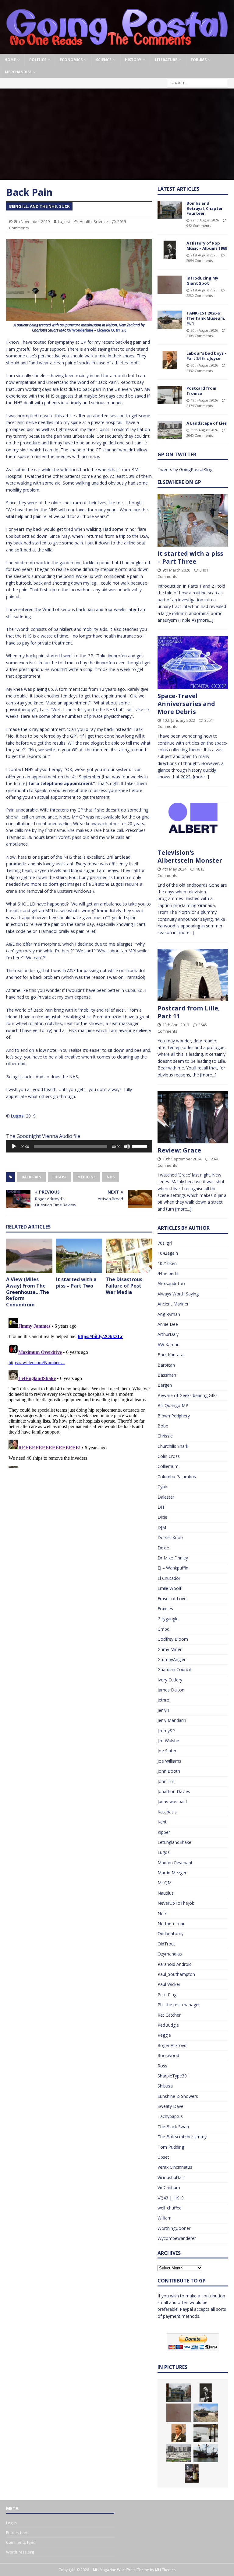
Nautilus (166, 1893)
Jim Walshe (168, 1741)
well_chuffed (170, 2208)
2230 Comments (200, 295)
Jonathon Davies (174, 1791)
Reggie (164, 2035)
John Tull (166, 1781)
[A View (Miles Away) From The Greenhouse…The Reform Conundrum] (29, 1256)
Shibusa (165, 2086)
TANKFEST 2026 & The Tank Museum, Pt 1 (206, 318)
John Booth (169, 1771)
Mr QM (165, 1883)
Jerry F (164, 1710)
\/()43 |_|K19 (171, 2198)
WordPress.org (20, 2552)
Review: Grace (179, 1150)
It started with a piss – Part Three (190, 557)
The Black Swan (173, 2127)
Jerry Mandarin (172, 1720)
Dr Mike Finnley (173, 1558)
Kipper (164, 1832)
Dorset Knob (170, 1537)
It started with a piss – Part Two (76, 1283)
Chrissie (165, 1436)
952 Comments (199, 226)
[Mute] (127, 1146)
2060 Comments (200, 435)
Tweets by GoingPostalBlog (185, 469)
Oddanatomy (170, 1933)
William (165, 2218)
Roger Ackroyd (172, 2045)
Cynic (163, 1487)
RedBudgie (168, 2025)
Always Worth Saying (178, 1294)
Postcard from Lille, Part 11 (189, 1012)
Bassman (167, 1375)
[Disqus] (79, 1392)
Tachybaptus (170, 2116)
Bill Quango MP (173, 1405)
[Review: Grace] (193, 1117)
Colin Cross (169, 1456)
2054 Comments (200, 261)
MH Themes (165, 2570)
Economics (71, 60)
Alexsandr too (171, 1283)
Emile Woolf (169, 1588)
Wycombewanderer (177, 2238)
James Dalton (171, 1690)
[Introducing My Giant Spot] (170, 285)
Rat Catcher (169, 2015)
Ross (162, 2066)
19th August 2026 (204, 400)
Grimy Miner (170, 1649)
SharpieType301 (173, 2076)
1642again (168, 1253)
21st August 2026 (204, 255)
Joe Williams (169, 1761)
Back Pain (32, 1177)
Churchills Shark (173, 1446)
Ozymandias (170, 1954)
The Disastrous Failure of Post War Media (124, 1286)
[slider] (140, 1146)
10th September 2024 (182, 1159)
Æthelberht (168, 1273)
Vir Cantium (169, 2187)
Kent (162, 1822)
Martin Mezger (172, 1873)
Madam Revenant (175, 1863)
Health (86, 221)
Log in (11, 2523)
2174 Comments (200, 406)
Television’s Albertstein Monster (190, 856)
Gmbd (163, 1629)
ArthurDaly (168, 1334)
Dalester (166, 1497)
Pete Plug (167, 1995)
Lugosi (64, 221)
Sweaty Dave (170, 2106)
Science (104, 60)
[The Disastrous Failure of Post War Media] (129, 1256)
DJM (162, 1527)
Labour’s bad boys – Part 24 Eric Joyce (207, 356)
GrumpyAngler (172, 1659)
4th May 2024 (174, 869)
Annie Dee (168, 1324)
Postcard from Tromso (201, 391)
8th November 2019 (32, 221)
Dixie (162, 1517)
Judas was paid (172, 1801)
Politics (38, 60)
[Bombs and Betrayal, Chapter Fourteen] (170, 210)
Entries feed (17, 2533)
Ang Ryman (169, 1314)
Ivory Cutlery (170, 1680)
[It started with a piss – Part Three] (193, 520)
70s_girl (165, 1243)
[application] (79, 1146)
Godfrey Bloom (173, 1639)
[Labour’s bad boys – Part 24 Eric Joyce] (170, 360)
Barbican (166, 1365)
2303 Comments (200, 336)
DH (161, 1507)
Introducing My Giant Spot (202, 281)
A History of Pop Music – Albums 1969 (207, 246)
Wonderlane (83, 330)
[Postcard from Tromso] (170, 395)
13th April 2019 (176, 1025)
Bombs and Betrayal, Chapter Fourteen (205, 208)
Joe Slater (167, 1751)
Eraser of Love (172, 1599)
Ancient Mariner (173, 1304)
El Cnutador (169, 1578)
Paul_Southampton (176, 1974)
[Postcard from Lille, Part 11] (193, 975)
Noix (162, 1913)
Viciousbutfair (171, 2177)
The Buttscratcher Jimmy (182, 2137)
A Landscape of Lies (207, 423)
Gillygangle (168, 1619)
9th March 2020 (176, 570)
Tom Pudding (171, 2147)
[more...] (205, 620)
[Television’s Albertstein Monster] (193, 819)
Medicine (87, 1177)
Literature (166, 60)
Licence (104, 330)
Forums (199, 60)
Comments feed (21, 2542)
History (133, 60)
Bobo (163, 1426)
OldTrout (166, 1944)
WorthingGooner (174, 2228)
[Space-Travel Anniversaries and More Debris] (193, 662)
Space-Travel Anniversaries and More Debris (186, 704)
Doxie (163, 1548)
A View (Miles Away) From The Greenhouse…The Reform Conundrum (28, 1292)
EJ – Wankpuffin (173, 1568)
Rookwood (168, 2055)
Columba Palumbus (177, 1477)
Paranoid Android (175, 1964)
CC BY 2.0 (119, 330)
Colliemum (168, 1466)
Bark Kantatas (172, 1355)
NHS (111, 1177)
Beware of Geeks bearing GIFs (188, 1395)
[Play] (14, 1146)
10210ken (167, 1263)
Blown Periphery (174, 1416)
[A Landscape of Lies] (170, 430)
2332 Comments (200, 371)
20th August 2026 (204, 330)
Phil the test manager (179, 2005)
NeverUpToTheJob (176, 1903)
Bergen (165, 1385)
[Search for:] (197, 83)
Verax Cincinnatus (175, 2167)
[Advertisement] (117, 134)
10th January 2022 (179, 720)
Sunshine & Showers (178, 2096)
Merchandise (18, 72)
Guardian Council (174, 1669)
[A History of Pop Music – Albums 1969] (170, 250)
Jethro (163, 1700)
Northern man (172, 1923)
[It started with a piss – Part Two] (79, 1256)
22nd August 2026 (205, 220)
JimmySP (166, 1731)
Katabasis (167, 1812)
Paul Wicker (169, 1984)
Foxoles (165, 1609)
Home (10, 60)
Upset (163, 2157)
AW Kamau (168, 1345)
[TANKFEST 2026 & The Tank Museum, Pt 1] (170, 320)
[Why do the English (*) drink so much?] (192, 2473)
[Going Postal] (117, 50)
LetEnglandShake (174, 1842)
